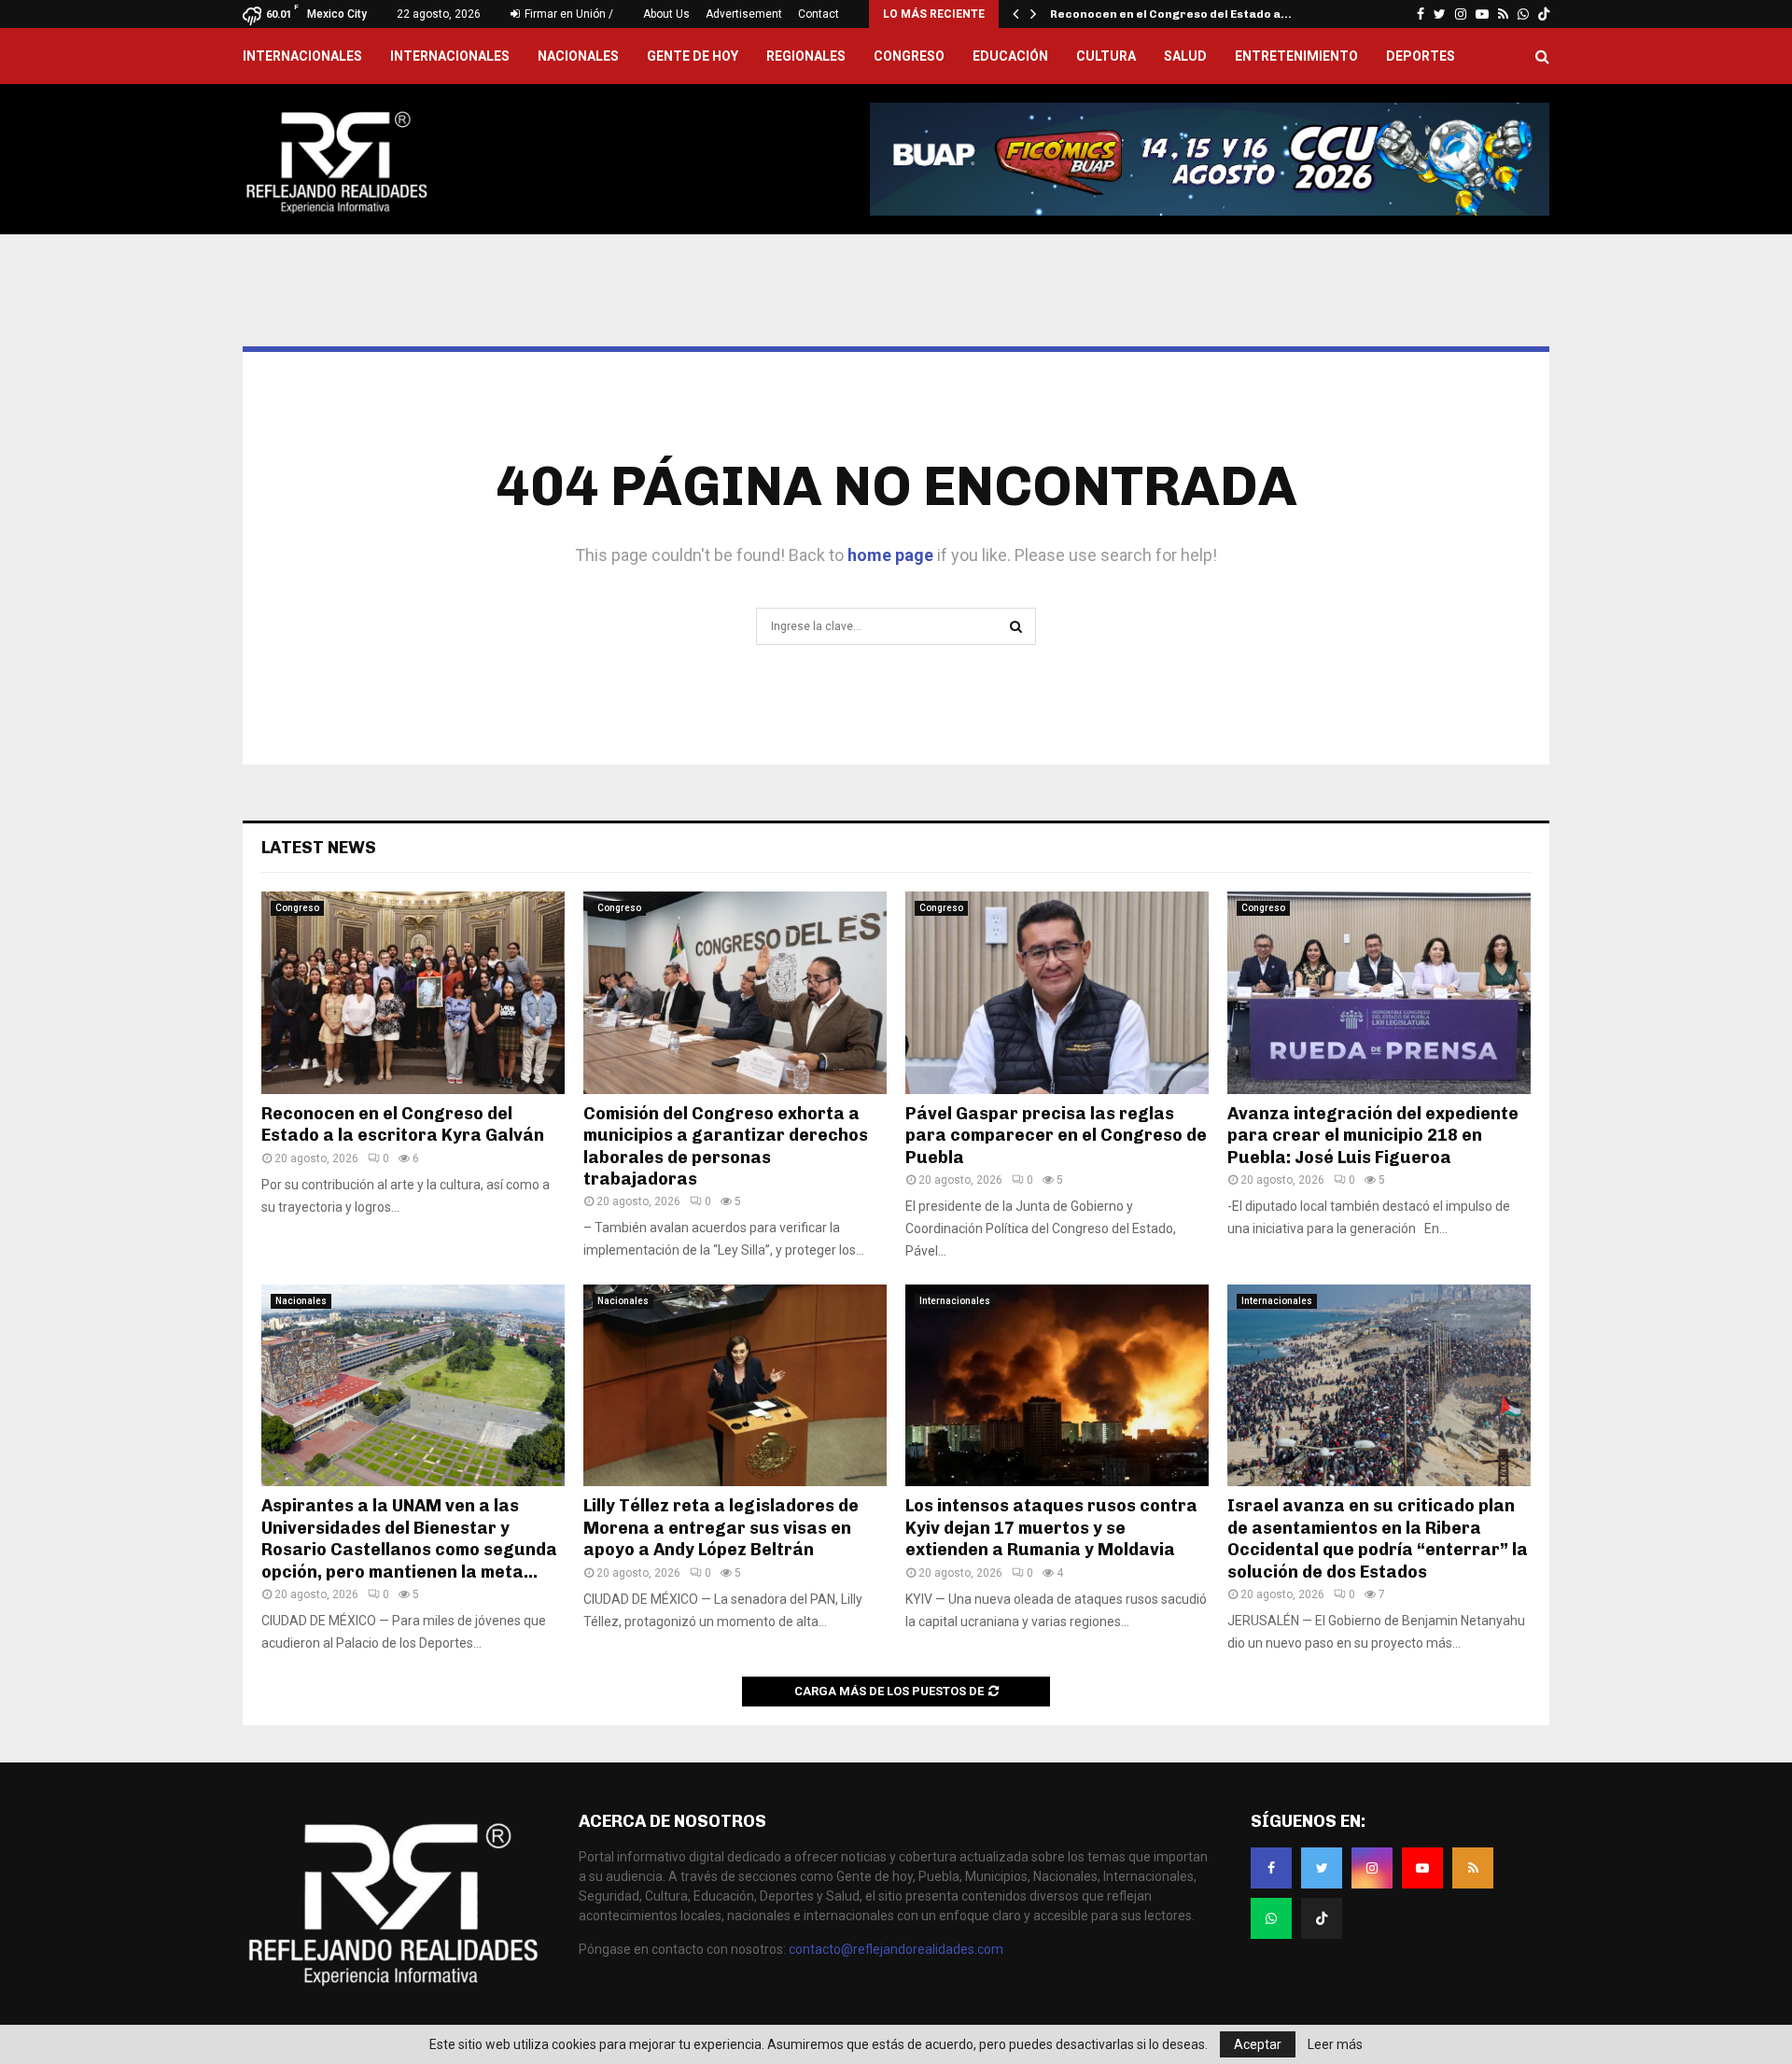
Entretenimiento (1296, 56)
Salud (1185, 56)
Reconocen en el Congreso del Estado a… (1171, 14)
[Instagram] (1372, 1868)
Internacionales (450, 56)
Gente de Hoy (693, 56)
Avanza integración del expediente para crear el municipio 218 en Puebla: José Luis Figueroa (1373, 1136)
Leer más (1335, 2044)
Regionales (806, 56)
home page (890, 555)
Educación (1010, 56)
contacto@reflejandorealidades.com (896, 1949)
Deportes (1421, 56)
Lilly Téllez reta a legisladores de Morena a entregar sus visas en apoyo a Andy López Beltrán (721, 1528)
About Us (666, 14)
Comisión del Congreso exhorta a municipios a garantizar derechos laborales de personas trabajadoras (726, 1146)
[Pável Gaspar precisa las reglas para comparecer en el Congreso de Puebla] (1057, 993)
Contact (819, 14)
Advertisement (744, 14)
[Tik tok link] (1544, 14)
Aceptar (1258, 2044)
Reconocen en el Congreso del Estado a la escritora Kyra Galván (405, 1124)
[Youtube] (1422, 1868)
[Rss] (1473, 1868)
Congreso (909, 56)
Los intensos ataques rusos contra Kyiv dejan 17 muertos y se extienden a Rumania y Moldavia (1051, 1528)
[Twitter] (1322, 1868)
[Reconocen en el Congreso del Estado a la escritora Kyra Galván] (413, 993)
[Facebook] (1271, 1868)
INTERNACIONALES (302, 56)
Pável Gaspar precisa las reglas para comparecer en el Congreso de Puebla (1056, 1136)
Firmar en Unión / (567, 14)
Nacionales (578, 56)
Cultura (1106, 56)
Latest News (319, 848)
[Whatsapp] (1271, 1918)
